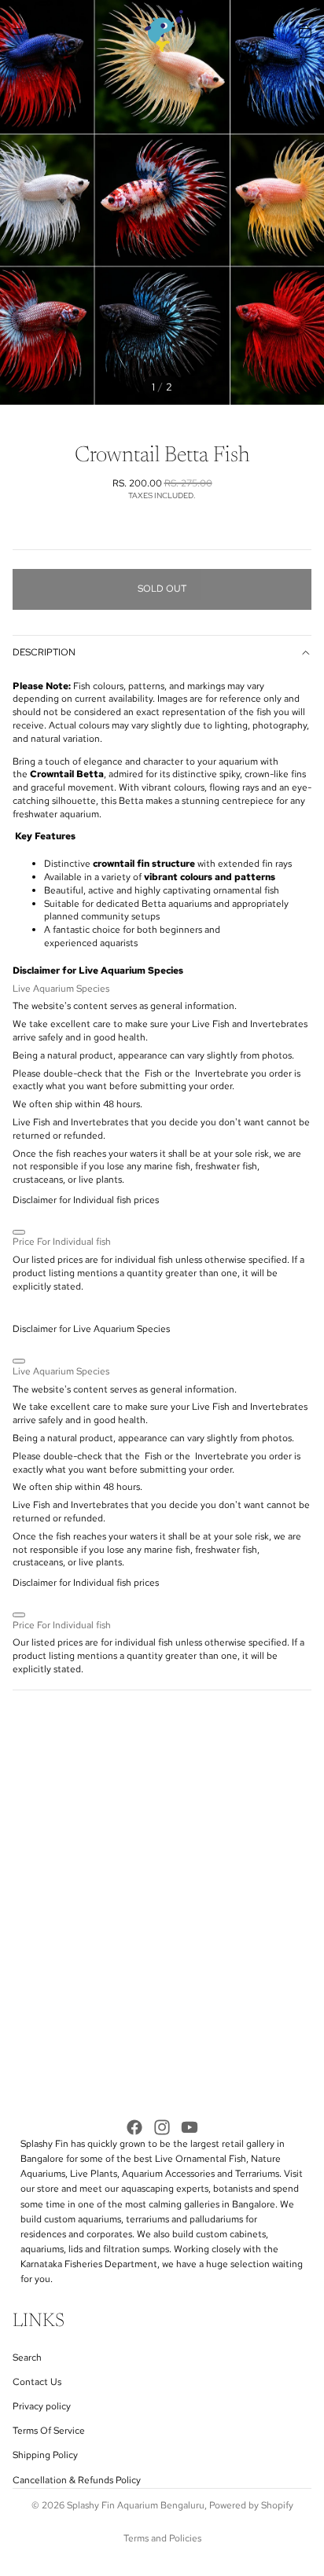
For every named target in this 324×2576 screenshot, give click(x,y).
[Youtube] (190, 2127)
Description (44, 652)
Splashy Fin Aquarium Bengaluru (136, 2505)
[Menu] (18, 31)
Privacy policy (42, 2406)
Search (27, 2358)
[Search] (52, 31)
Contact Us (37, 2382)
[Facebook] (134, 2127)
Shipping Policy (45, 2456)
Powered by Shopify (251, 2505)
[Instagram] (162, 2127)
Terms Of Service (49, 2431)
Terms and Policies (162, 2538)
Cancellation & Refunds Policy (77, 2480)
